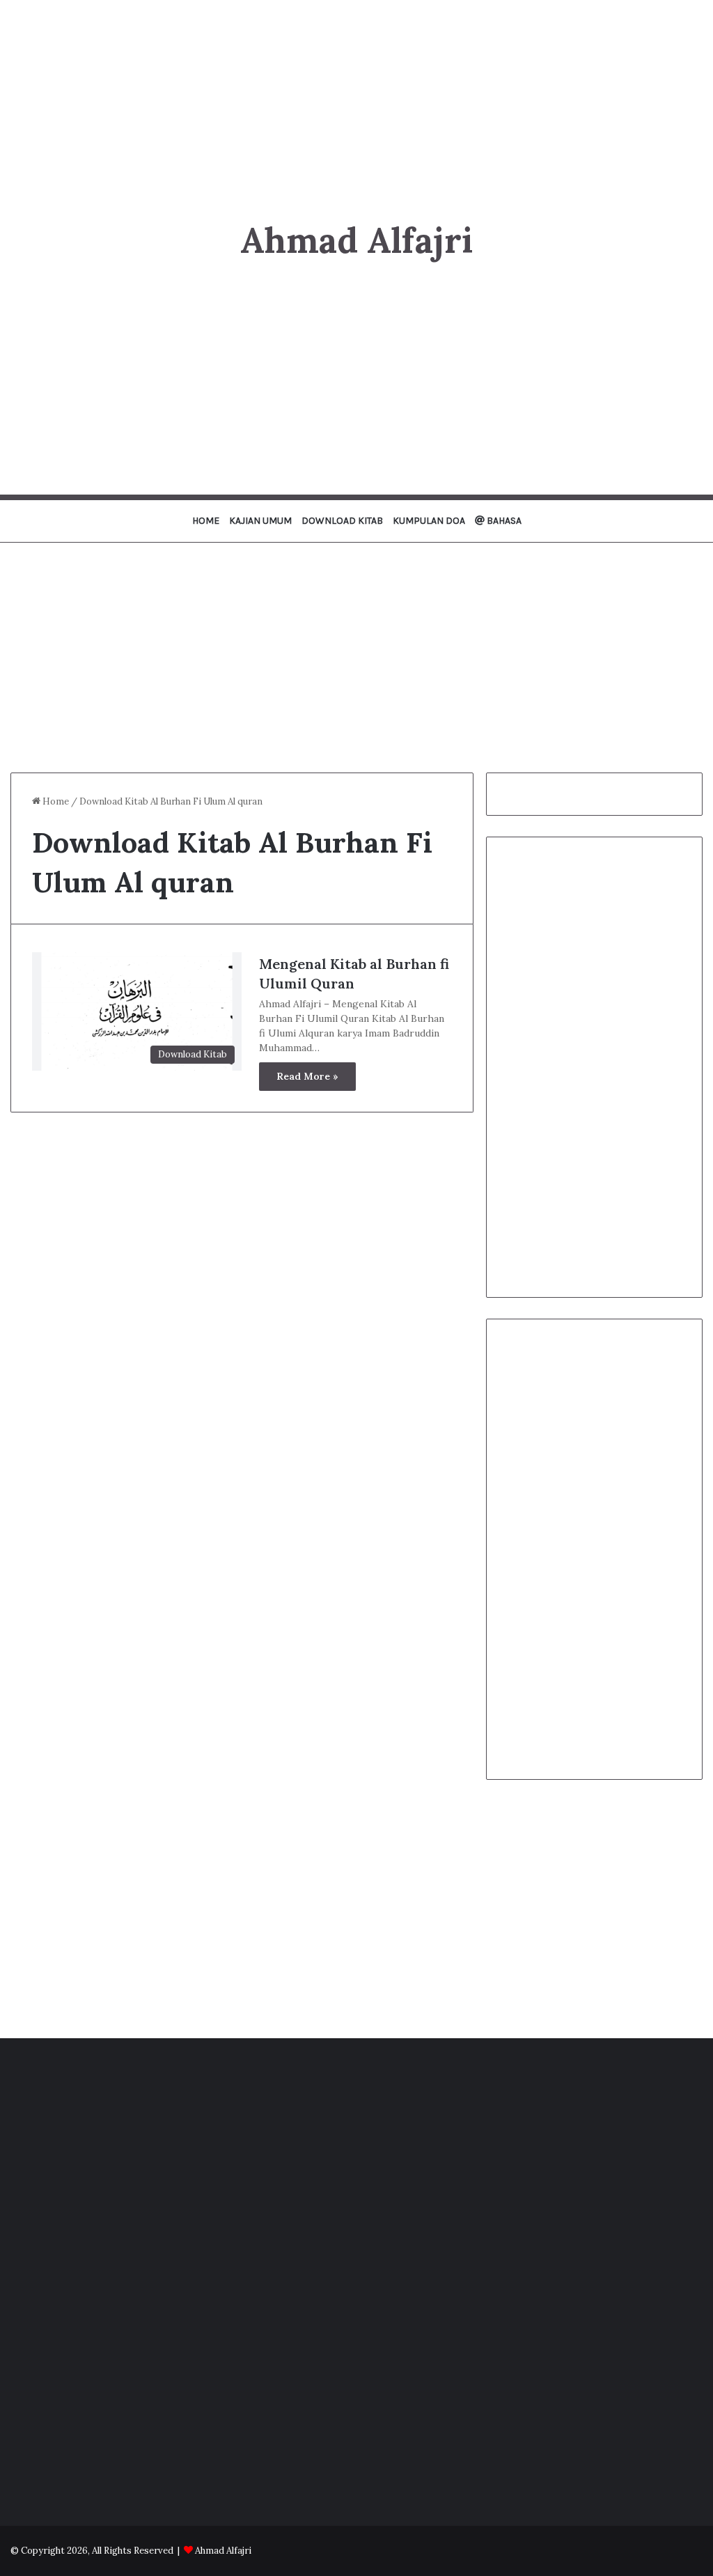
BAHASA (503, 521)
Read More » (307, 1076)
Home (55, 801)
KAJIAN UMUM (260, 521)
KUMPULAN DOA (429, 521)
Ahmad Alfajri (223, 2551)
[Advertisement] (356, 98)
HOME (206, 521)
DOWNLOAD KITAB (342, 521)
